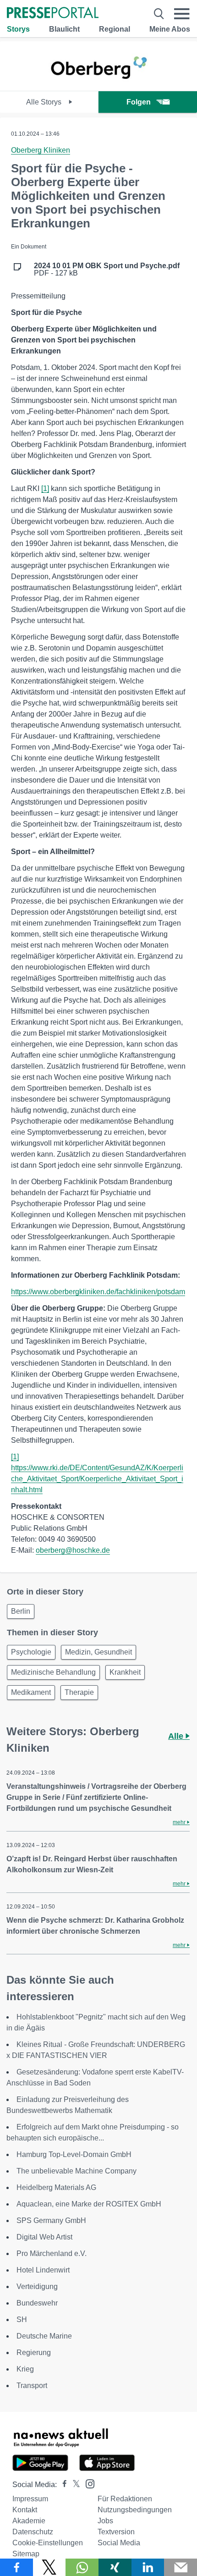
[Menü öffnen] (182, 14)
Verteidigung (37, 2286)
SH (22, 2320)
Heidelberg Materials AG (56, 2187)
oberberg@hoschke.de (73, 1550)
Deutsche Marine (44, 2336)
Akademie (29, 2521)
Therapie (79, 1692)
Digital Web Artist (44, 2237)
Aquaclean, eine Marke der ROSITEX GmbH (89, 2204)
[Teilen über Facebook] (16, 2567)
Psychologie (31, 1652)
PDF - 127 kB (107, 270)
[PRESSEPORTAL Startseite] (53, 14)
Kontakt (25, 2510)
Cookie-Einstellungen (48, 2543)
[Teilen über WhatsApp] (82, 2567)
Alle (177, 1736)
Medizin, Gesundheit (98, 1652)
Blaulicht (64, 29)
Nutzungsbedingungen (135, 2510)
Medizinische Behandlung (53, 1672)
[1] (45, 488)
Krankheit (125, 1672)
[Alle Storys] (99, 83)
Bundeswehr (37, 2303)
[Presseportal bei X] (74, 2485)
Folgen (139, 102)
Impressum (30, 2499)
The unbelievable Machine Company (77, 2171)
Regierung (34, 2353)
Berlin (21, 1611)
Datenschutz (33, 2532)
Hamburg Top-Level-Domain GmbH (74, 2154)
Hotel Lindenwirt (43, 2270)
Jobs (105, 2521)
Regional (115, 29)
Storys (18, 29)
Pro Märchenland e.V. (52, 2253)
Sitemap (26, 2554)
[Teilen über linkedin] (148, 2567)
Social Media (119, 2543)
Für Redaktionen (125, 2499)
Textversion (116, 2532)
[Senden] (181, 2567)
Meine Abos (170, 29)
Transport (32, 2386)
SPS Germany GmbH (51, 2220)
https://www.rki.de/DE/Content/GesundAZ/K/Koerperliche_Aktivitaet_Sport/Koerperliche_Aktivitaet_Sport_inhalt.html (97, 1479)
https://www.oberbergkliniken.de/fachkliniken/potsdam (98, 1292)
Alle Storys (45, 102)
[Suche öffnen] (159, 14)
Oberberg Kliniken (41, 150)
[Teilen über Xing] (115, 2567)
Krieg (25, 2369)
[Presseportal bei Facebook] (62, 2485)
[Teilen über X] (49, 2567)
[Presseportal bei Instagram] (87, 2483)
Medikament (31, 1692)
